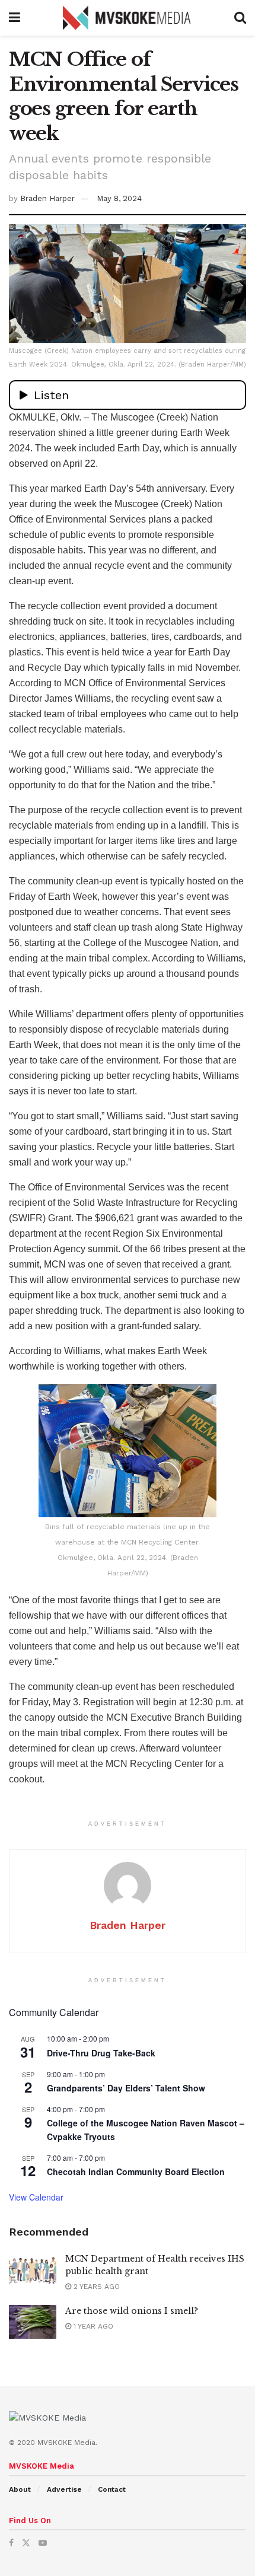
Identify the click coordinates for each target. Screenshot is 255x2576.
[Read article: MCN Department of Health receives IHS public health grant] (33, 2270)
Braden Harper (47, 198)
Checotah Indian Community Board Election (136, 2171)
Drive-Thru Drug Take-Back (101, 2053)
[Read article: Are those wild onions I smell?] (33, 2322)
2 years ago (95, 2287)
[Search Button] (240, 18)
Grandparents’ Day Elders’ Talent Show (126, 2088)
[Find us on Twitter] (26, 2543)
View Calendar (36, 2197)
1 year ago (92, 2326)
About (20, 2489)
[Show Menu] (15, 18)
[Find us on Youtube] (43, 2543)
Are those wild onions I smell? (132, 2311)
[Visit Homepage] (128, 18)
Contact (112, 2489)
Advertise (64, 2489)
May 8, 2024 (119, 198)
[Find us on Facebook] (11, 2543)
